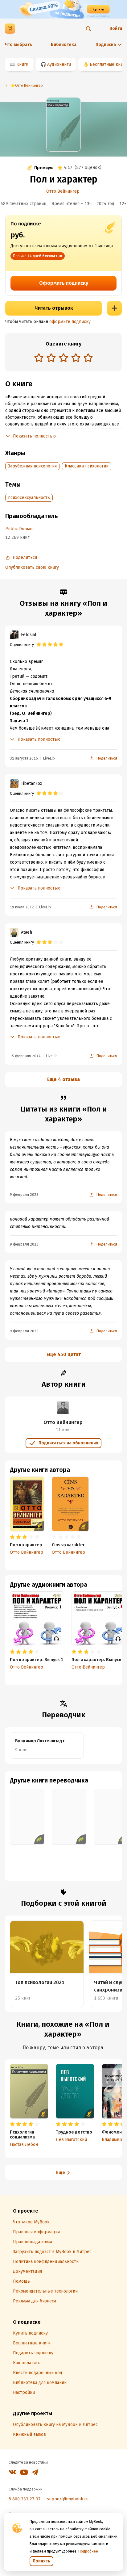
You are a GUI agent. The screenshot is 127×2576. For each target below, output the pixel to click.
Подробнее (88, 2551)
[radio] (39, 358)
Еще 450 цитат (64, 1354)
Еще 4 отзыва (63, 1079)
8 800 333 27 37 (25, 2499)
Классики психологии (87, 466)
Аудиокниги (59, 64)
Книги (22, 64)
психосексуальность (29, 498)
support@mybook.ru (68, 2499)
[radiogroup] (63, 358)
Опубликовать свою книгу (32, 567)
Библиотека (64, 45)
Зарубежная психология (32, 466)
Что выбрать (18, 45)
